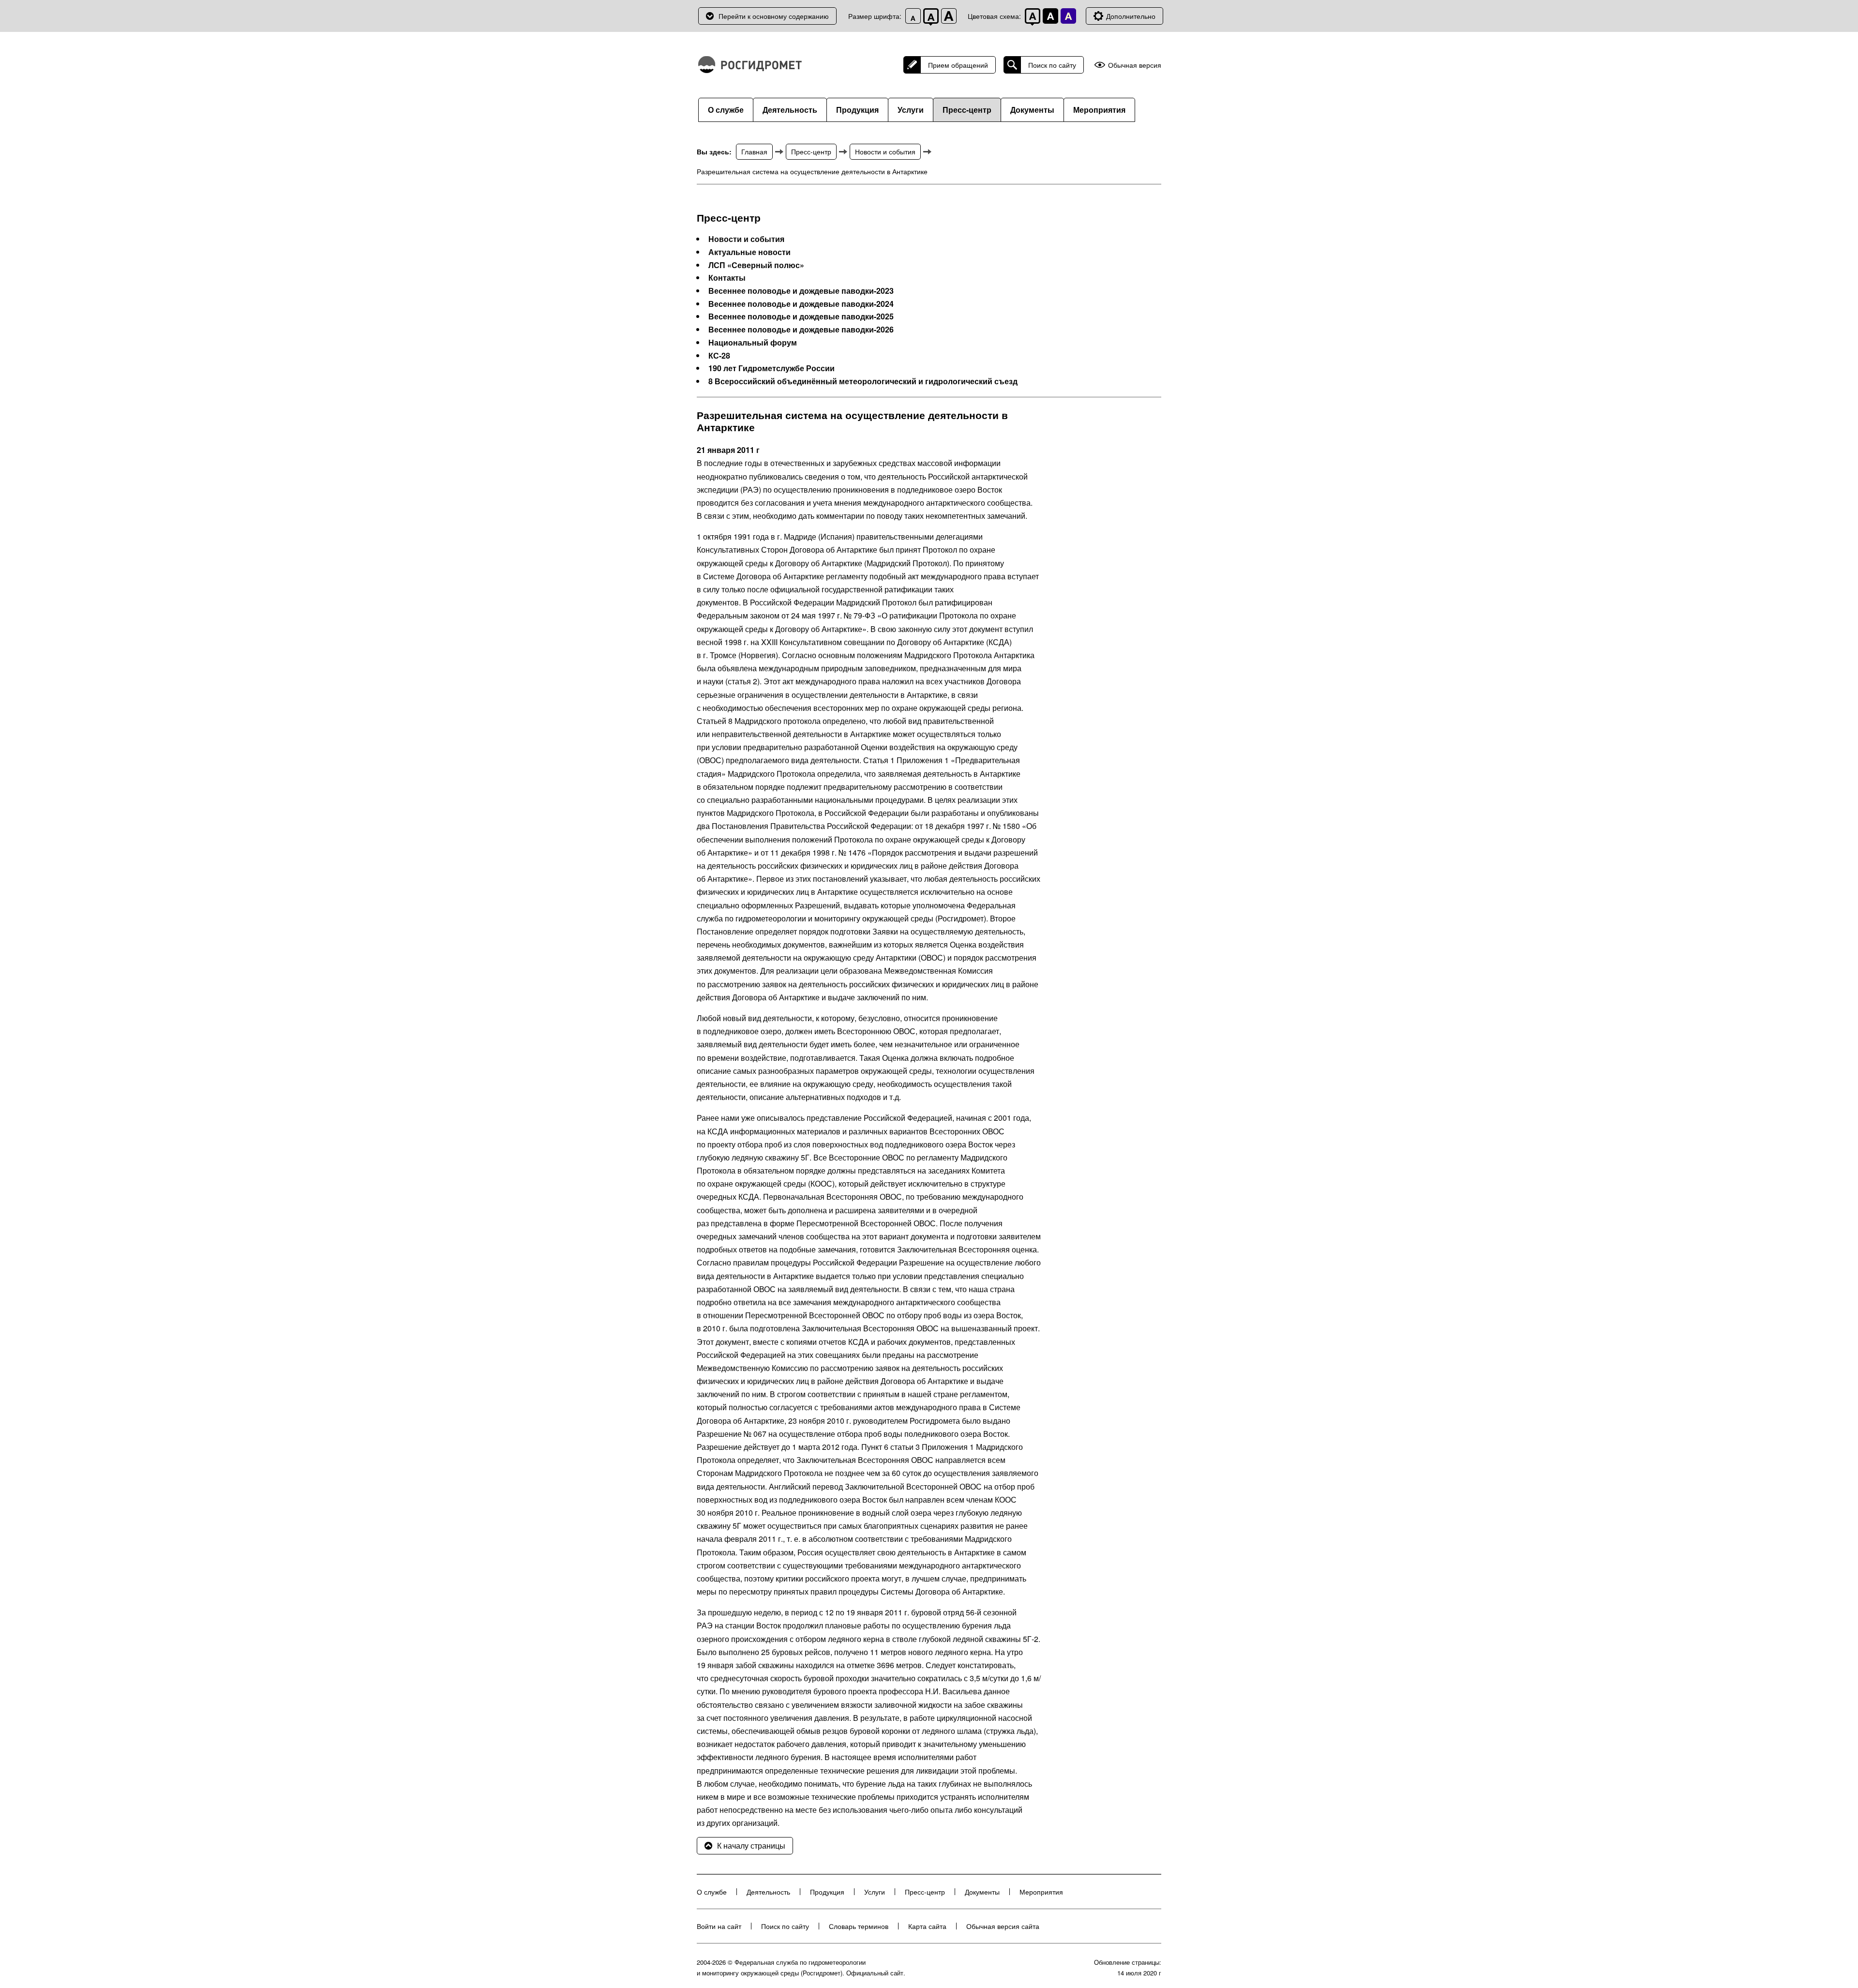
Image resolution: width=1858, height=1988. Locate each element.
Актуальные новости (749, 252)
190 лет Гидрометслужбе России (772, 368)
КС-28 (719, 356)
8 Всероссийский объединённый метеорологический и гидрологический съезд (863, 381)
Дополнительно (1131, 16)
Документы (1032, 110)
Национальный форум (753, 343)
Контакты (727, 278)
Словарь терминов (859, 1926)
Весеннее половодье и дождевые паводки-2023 (801, 291)
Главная (754, 151)
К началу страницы (751, 1845)
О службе (726, 110)
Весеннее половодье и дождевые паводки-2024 (801, 304)
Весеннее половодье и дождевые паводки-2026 (801, 330)
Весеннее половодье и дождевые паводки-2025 (801, 316)
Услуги (911, 110)
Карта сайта (927, 1926)
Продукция (857, 110)
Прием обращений (958, 65)
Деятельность (790, 110)
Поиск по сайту (1052, 65)
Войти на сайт (719, 1926)
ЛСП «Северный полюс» (756, 265)
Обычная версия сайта (1003, 1926)
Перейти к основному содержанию (774, 16)
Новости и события (885, 151)
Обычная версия (1135, 65)
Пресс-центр (967, 110)
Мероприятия (1099, 110)
